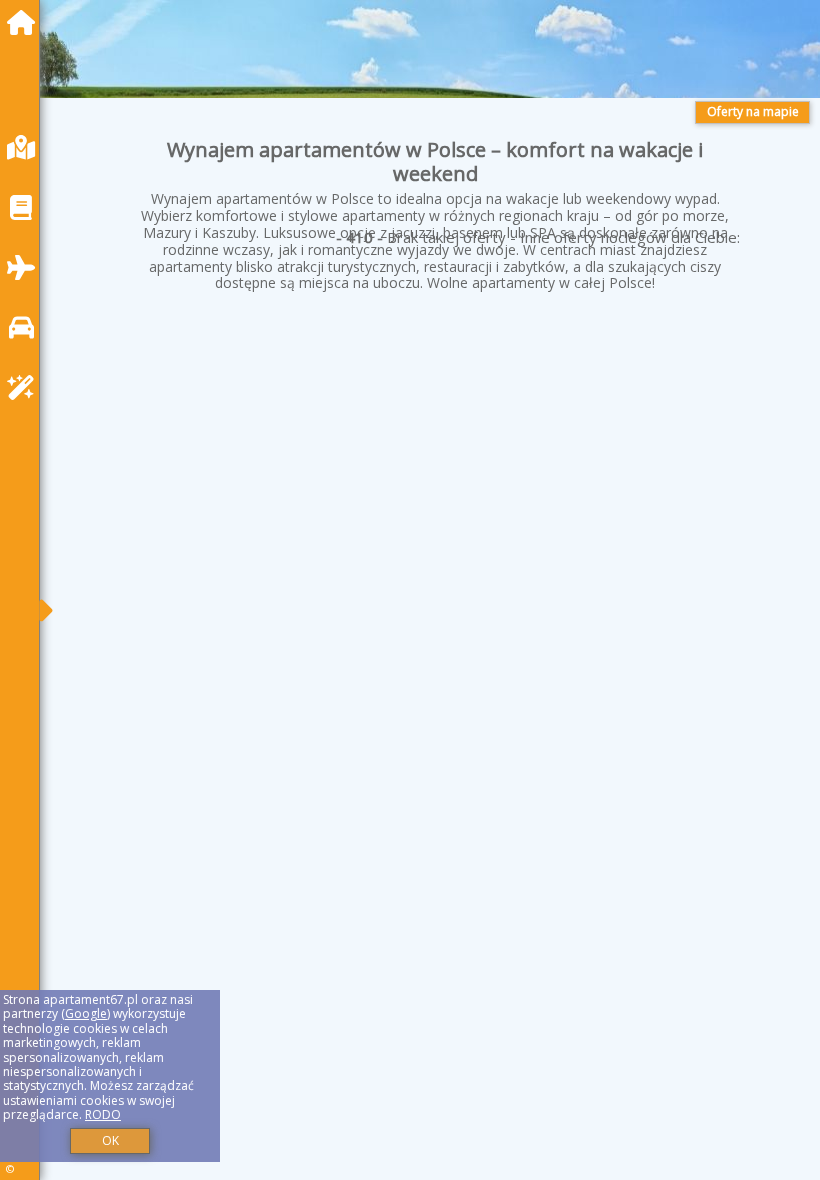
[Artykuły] (26, 207)
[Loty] (26, 267)
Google (86, 1013)
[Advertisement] (435, 476)
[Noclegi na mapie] (26, 147)
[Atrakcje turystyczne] (26, 387)
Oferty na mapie (753, 111)
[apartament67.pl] (26, 22)
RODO (103, 1114)
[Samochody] (26, 327)
